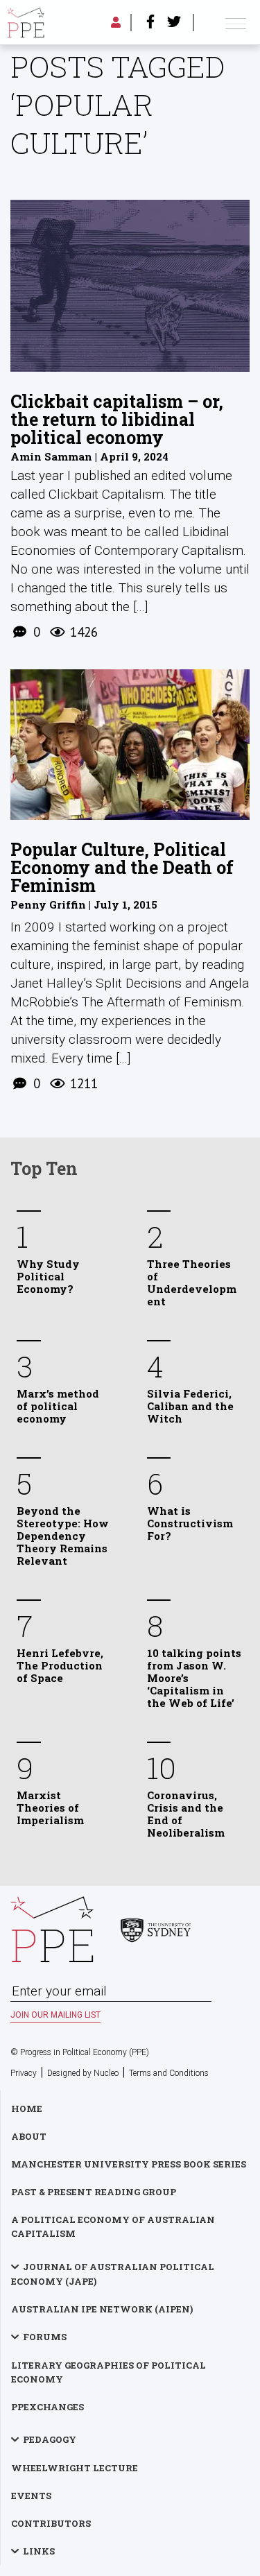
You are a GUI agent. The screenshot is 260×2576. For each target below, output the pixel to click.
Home (27, 2109)
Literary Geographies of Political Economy (109, 2372)
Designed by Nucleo (83, 2073)
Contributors (51, 2523)
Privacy (24, 2073)
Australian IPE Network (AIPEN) (102, 2309)
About (29, 2136)
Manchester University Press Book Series (129, 2164)
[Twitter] (174, 23)
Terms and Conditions (169, 2073)
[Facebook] (150, 23)
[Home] (26, 23)
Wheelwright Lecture (75, 2468)
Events (31, 2496)
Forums (45, 2337)
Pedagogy (50, 2439)
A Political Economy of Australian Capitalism (113, 2226)
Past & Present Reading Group (94, 2192)
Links (39, 2551)
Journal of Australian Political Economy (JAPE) (113, 2274)
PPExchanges (47, 2407)
